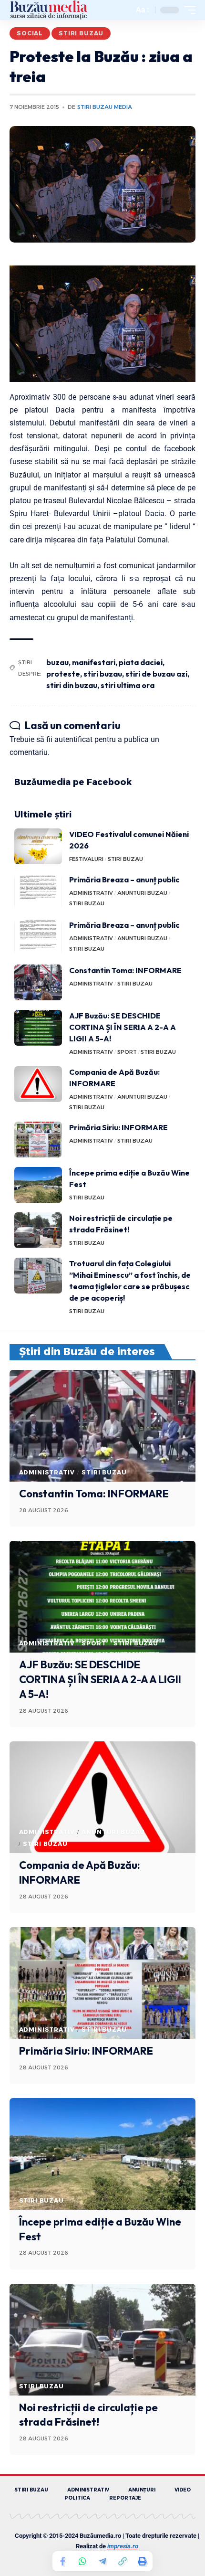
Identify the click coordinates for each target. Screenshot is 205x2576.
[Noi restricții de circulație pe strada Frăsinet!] (38, 1230)
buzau (57, 662)
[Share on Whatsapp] (82, 2561)
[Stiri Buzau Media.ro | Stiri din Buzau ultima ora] (49, 10)
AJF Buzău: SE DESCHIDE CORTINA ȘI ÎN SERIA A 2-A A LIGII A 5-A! (123, 1027)
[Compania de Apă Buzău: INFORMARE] (38, 1084)
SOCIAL (30, 33)
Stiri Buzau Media (105, 107)
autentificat (73, 739)
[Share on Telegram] (102, 2561)
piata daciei (141, 662)
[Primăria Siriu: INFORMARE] (38, 1140)
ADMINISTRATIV (91, 893)
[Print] (143, 2561)
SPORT (127, 1052)
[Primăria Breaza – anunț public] (38, 892)
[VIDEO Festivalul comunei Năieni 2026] (38, 846)
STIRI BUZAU (81, 33)
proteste (63, 674)
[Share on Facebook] (62, 2561)
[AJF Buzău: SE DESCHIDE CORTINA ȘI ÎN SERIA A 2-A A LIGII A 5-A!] (38, 1028)
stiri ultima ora (128, 685)
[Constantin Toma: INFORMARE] (38, 982)
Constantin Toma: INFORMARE (125, 970)
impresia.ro (123, 2546)
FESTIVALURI (86, 859)
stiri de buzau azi (156, 674)
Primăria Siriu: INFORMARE (118, 1127)
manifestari (94, 662)
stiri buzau (103, 674)
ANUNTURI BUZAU (142, 893)
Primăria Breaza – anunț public (124, 880)
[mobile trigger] (187, 10)
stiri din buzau (72, 685)
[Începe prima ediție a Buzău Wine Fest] (38, 1185)
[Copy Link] (123, 2561)
